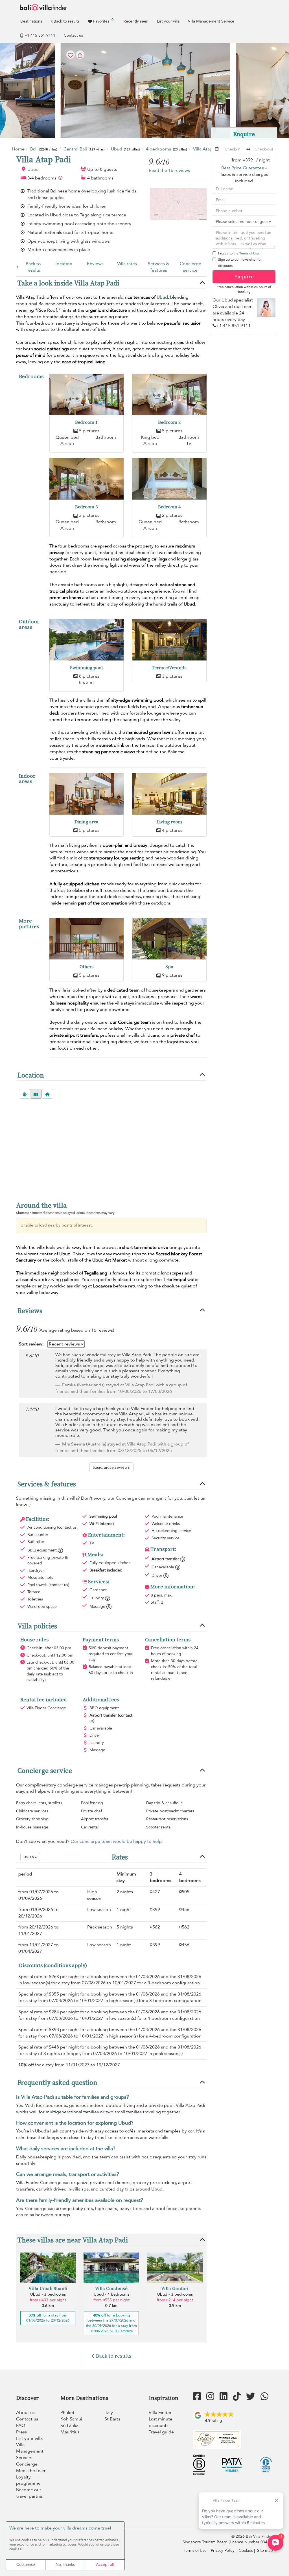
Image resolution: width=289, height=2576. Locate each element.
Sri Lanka (69, 2426)
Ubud (33, 169)
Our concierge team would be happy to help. (117, 1841)
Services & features (159, 267)
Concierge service (191, 267)
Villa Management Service (211, 21)
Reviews (95, 264)
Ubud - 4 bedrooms (111, 2294)
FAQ (21, 2426)
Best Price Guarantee (243, 168)
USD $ (29, 1857)
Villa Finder (160, 2413)
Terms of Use (249, 253)
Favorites (103, 21)
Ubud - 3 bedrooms (48, 2294)
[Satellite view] (25, 1094)
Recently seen (136, 21)
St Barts (112, 2419)
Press (21, 2432)
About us (25, 2413)
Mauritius (70, 2432)
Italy (109, 2413)
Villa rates (127, 264)
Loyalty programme (28, 2480)
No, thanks (65, 2565)
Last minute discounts (161, 2422)
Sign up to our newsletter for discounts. (240, 263)
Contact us (73, 35)
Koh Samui (71, 2419)
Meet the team (31, 2471)
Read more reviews (111, 1467)
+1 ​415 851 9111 (40, 35)
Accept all (105, 2565)
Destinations (31, 21)
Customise (26, 2565)
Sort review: (31, 1344)
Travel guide (161, 2432)
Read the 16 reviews (169, 170)
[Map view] (36, 1094)
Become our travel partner (30, 2493)
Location (63, 264)
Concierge (27, 2464)
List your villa (168, 21)
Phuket (67, 2413)
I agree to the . (239, 253)
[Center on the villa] (47, 1094)
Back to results (67, 21)
